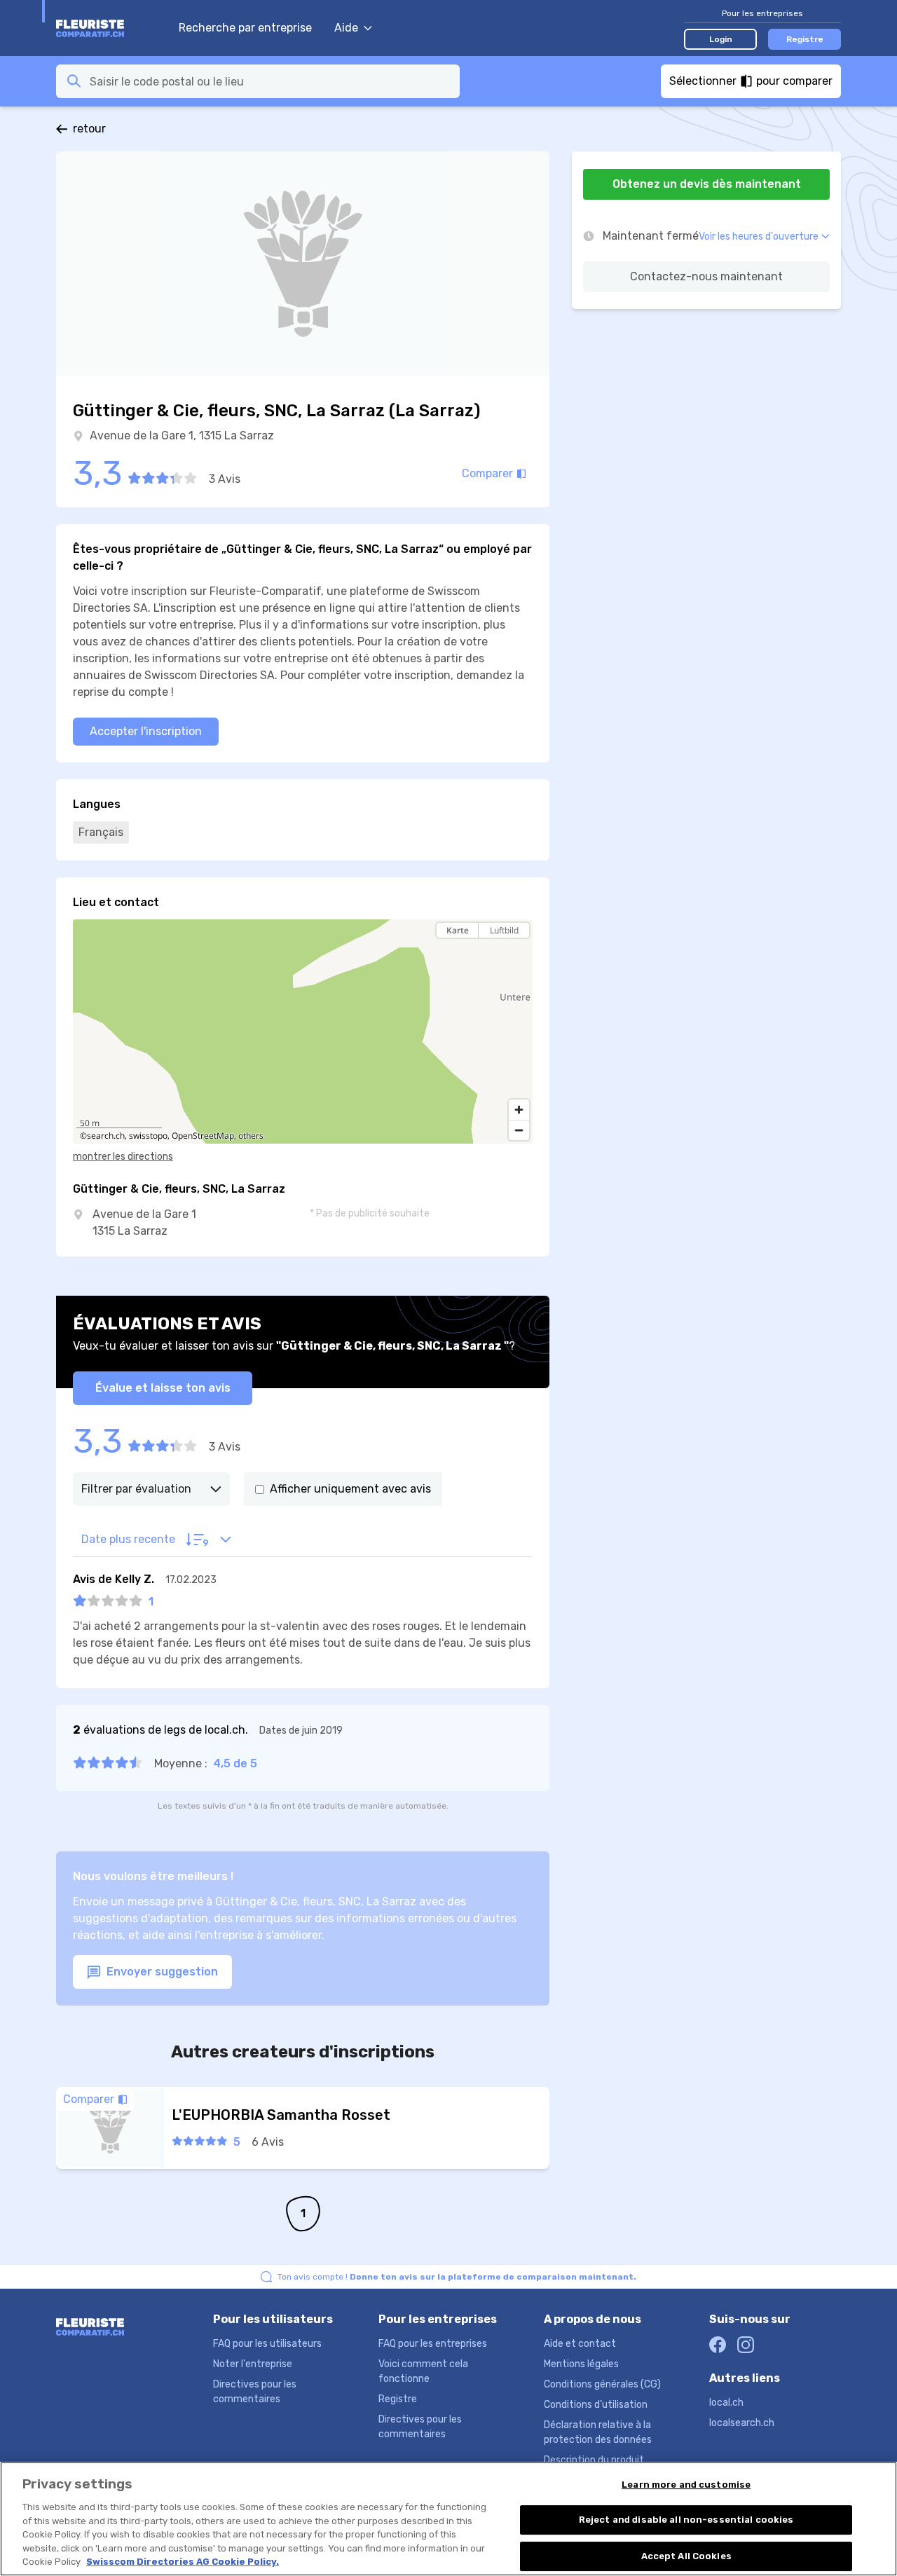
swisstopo (148, 1136)
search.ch (106, 1136)
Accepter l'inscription (146, 731)
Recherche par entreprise (245, 28)
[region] (303, 1032)
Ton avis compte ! (457, 2277)
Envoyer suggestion (161, 1972)
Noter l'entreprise (253, 2364)
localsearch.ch (742, 2423)
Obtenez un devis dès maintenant (707, 184)
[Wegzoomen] (519, 1130)
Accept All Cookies (686, 2556)
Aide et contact (580, 2344)
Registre (805, 39)
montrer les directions (123, 1157)
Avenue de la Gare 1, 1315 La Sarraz (182, 436)
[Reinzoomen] (519, 1110)
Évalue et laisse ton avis (163, 1388)
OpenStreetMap (203, 1136)
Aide (346, 28)
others (251, 1136)
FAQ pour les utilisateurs (267, 2344)
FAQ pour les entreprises (433, 2344)
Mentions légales (581, 2364)
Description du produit (594, 2460)
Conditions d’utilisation (596, 2405)
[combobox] (271, 81)
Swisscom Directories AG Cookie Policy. (183, 2562)
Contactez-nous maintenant (706, 276)
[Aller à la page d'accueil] (110, 28)
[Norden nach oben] (519, 955)
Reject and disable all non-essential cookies (686, 2520)
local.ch (726, 2403)
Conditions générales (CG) (602, 2384)
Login (721, 39)
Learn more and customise (686, 2485)
